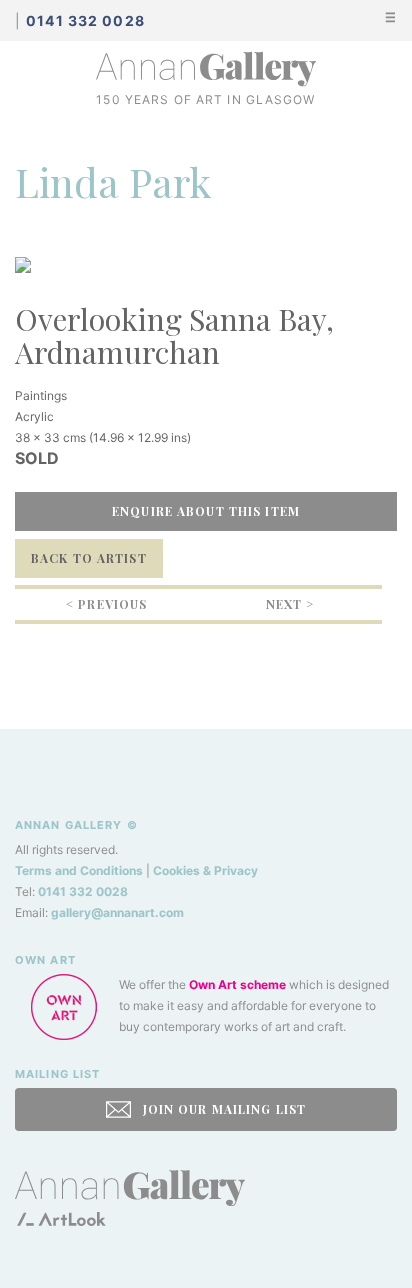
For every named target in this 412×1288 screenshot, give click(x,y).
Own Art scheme (237, 984)
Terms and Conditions (79, 870)
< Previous (106, 604)
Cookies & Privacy (205, 870)
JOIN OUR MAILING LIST (222, 1109)
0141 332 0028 (83, 891)
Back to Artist (89, 558)
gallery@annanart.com (117, 912)
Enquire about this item (206, 511)
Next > (290, 604)
